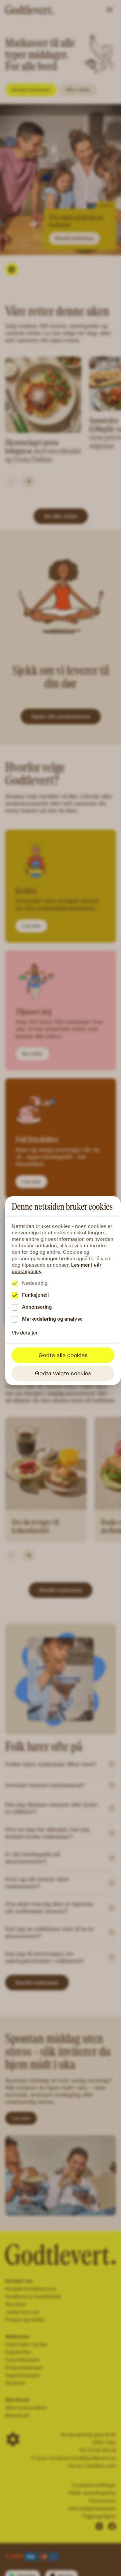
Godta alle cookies (63, 1355)
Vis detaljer (25, 1333)
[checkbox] (15, 1283)
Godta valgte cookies (63, 1373)
